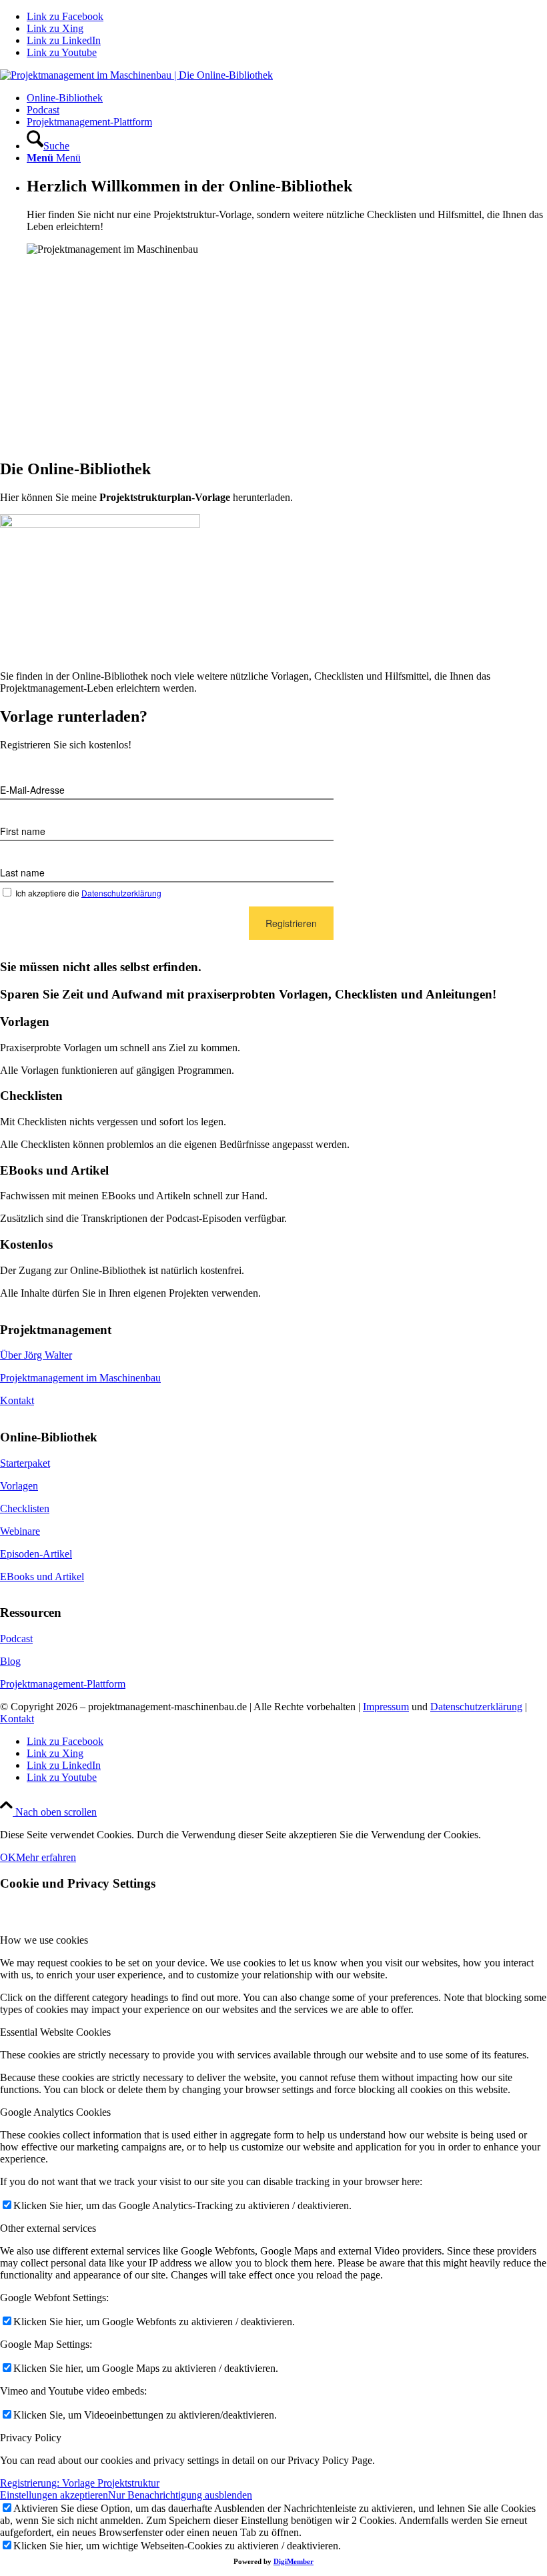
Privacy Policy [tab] (31, 2438)
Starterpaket (25, 1463)
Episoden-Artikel (36, 1554)
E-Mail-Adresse (32, 790)
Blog (10, 1661)
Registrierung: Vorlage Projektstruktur (80, 2483)
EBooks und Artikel (42, 1576)
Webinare (20, 1531)
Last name (22, 872)
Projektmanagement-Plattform (63, 1684)
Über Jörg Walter (36, 1355)
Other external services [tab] (48, 2228)
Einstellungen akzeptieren (54, 2495)
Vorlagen (19, 1486)
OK (8, 1857)
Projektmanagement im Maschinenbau (80, 1378)
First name (23, 831)
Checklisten (25, 1508)
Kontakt (17, 1400)
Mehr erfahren (46, 1857)
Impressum (386, 1707)
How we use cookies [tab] (44, 1940)
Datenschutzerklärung (121, 893)
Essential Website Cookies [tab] (55, 2032)
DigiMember (294, 2561)
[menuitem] (287, 98)
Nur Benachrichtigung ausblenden (180, 2495)
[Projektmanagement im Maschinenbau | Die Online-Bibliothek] (136, 75)
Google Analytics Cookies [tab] (55, 2112)
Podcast (16, 1639)
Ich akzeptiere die (88, 893)
